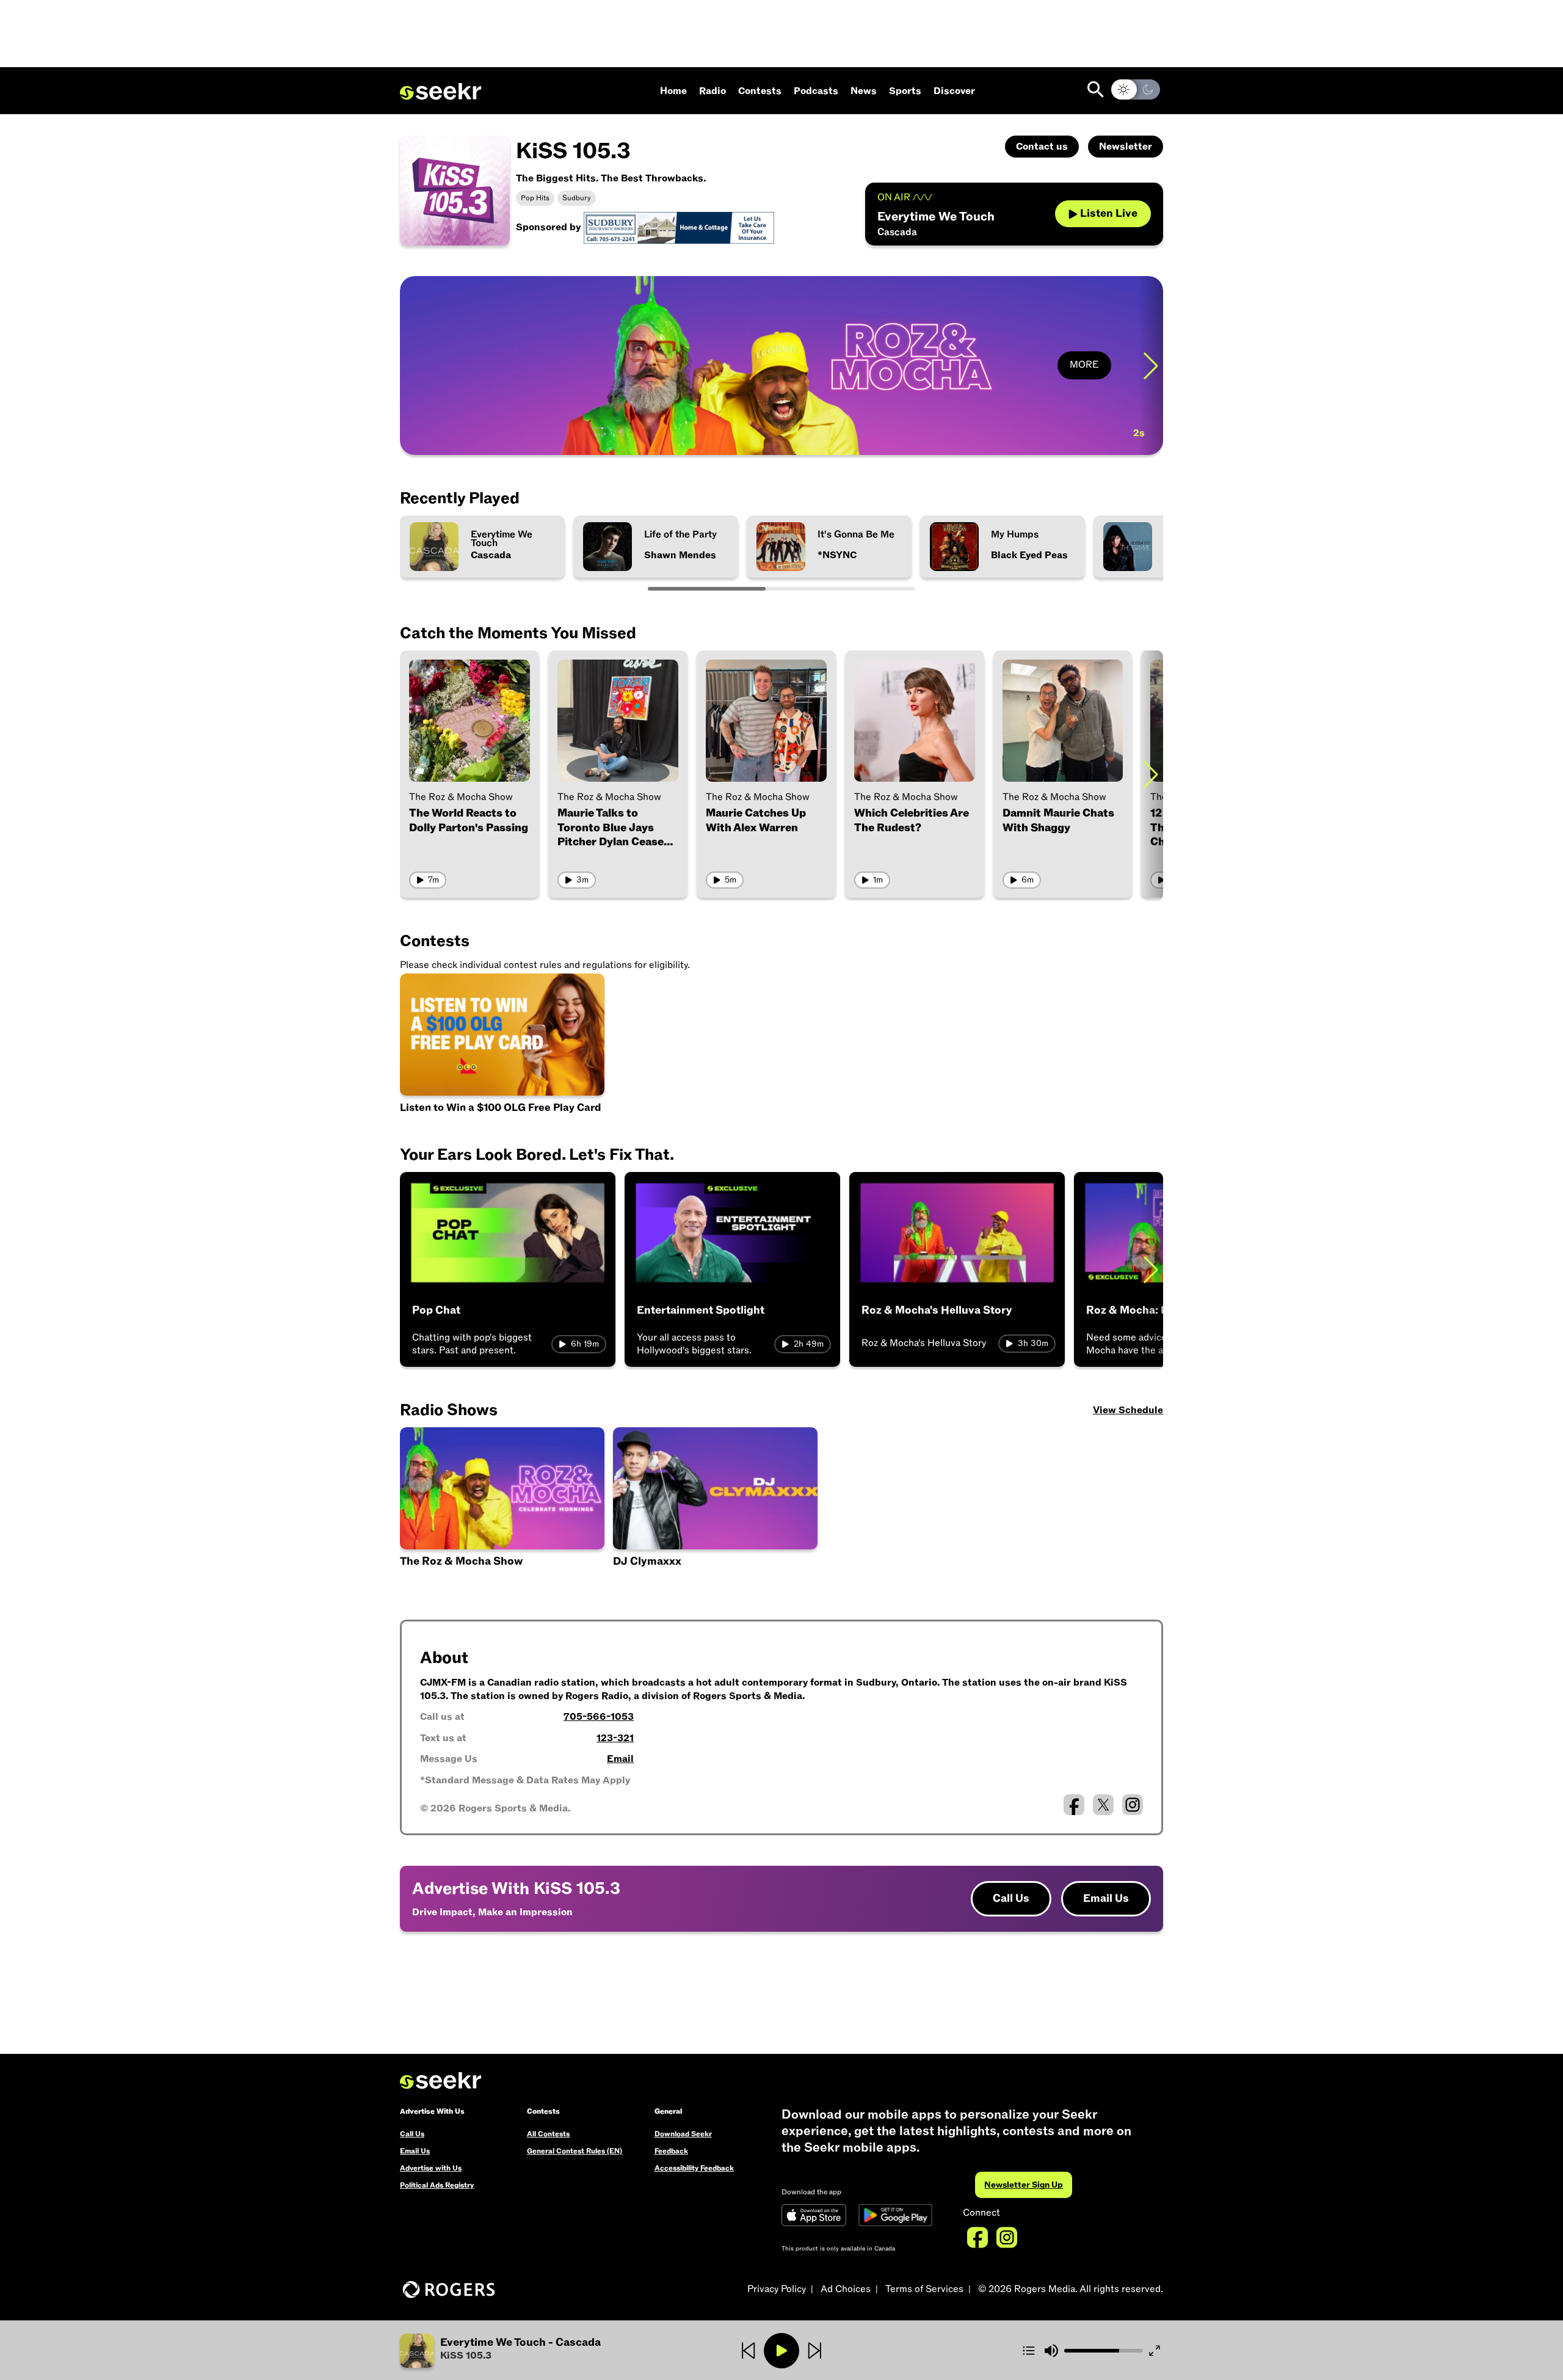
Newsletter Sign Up (1024, 2185)
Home (673, 91)
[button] (527, 2351)
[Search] (1096, 89)
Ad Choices (846, 2289)
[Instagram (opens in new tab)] (1133, 1805)
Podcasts (816, 91)
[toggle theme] (1136, 89)
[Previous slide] (412, 366)
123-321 (615, 1738)
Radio (713, 91)
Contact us (1042, 147)
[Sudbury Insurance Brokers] (679, 227)
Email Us (1106, 1898)
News (864, 91)
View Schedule (1128, 1410)
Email (620, 1759)
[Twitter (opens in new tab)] (1103, 1805)
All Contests (548, 2134)
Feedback (671, 2151)
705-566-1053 (599, 1717)
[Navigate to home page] (441, 92)
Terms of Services (924, 2289)
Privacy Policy (777, 2289)
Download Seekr (683, 2134)
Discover (954, 91)
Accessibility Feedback (694, 2168)
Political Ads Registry (437, 2185)
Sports (905, 91)
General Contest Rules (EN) (575, 2151)
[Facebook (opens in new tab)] (1074, 1805)
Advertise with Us (431, 2168)
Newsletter (1126, 147)
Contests (760, 91)
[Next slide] (1151, 366)
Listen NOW (470, 430)
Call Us (1011, 1898)
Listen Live (1109, 213)
